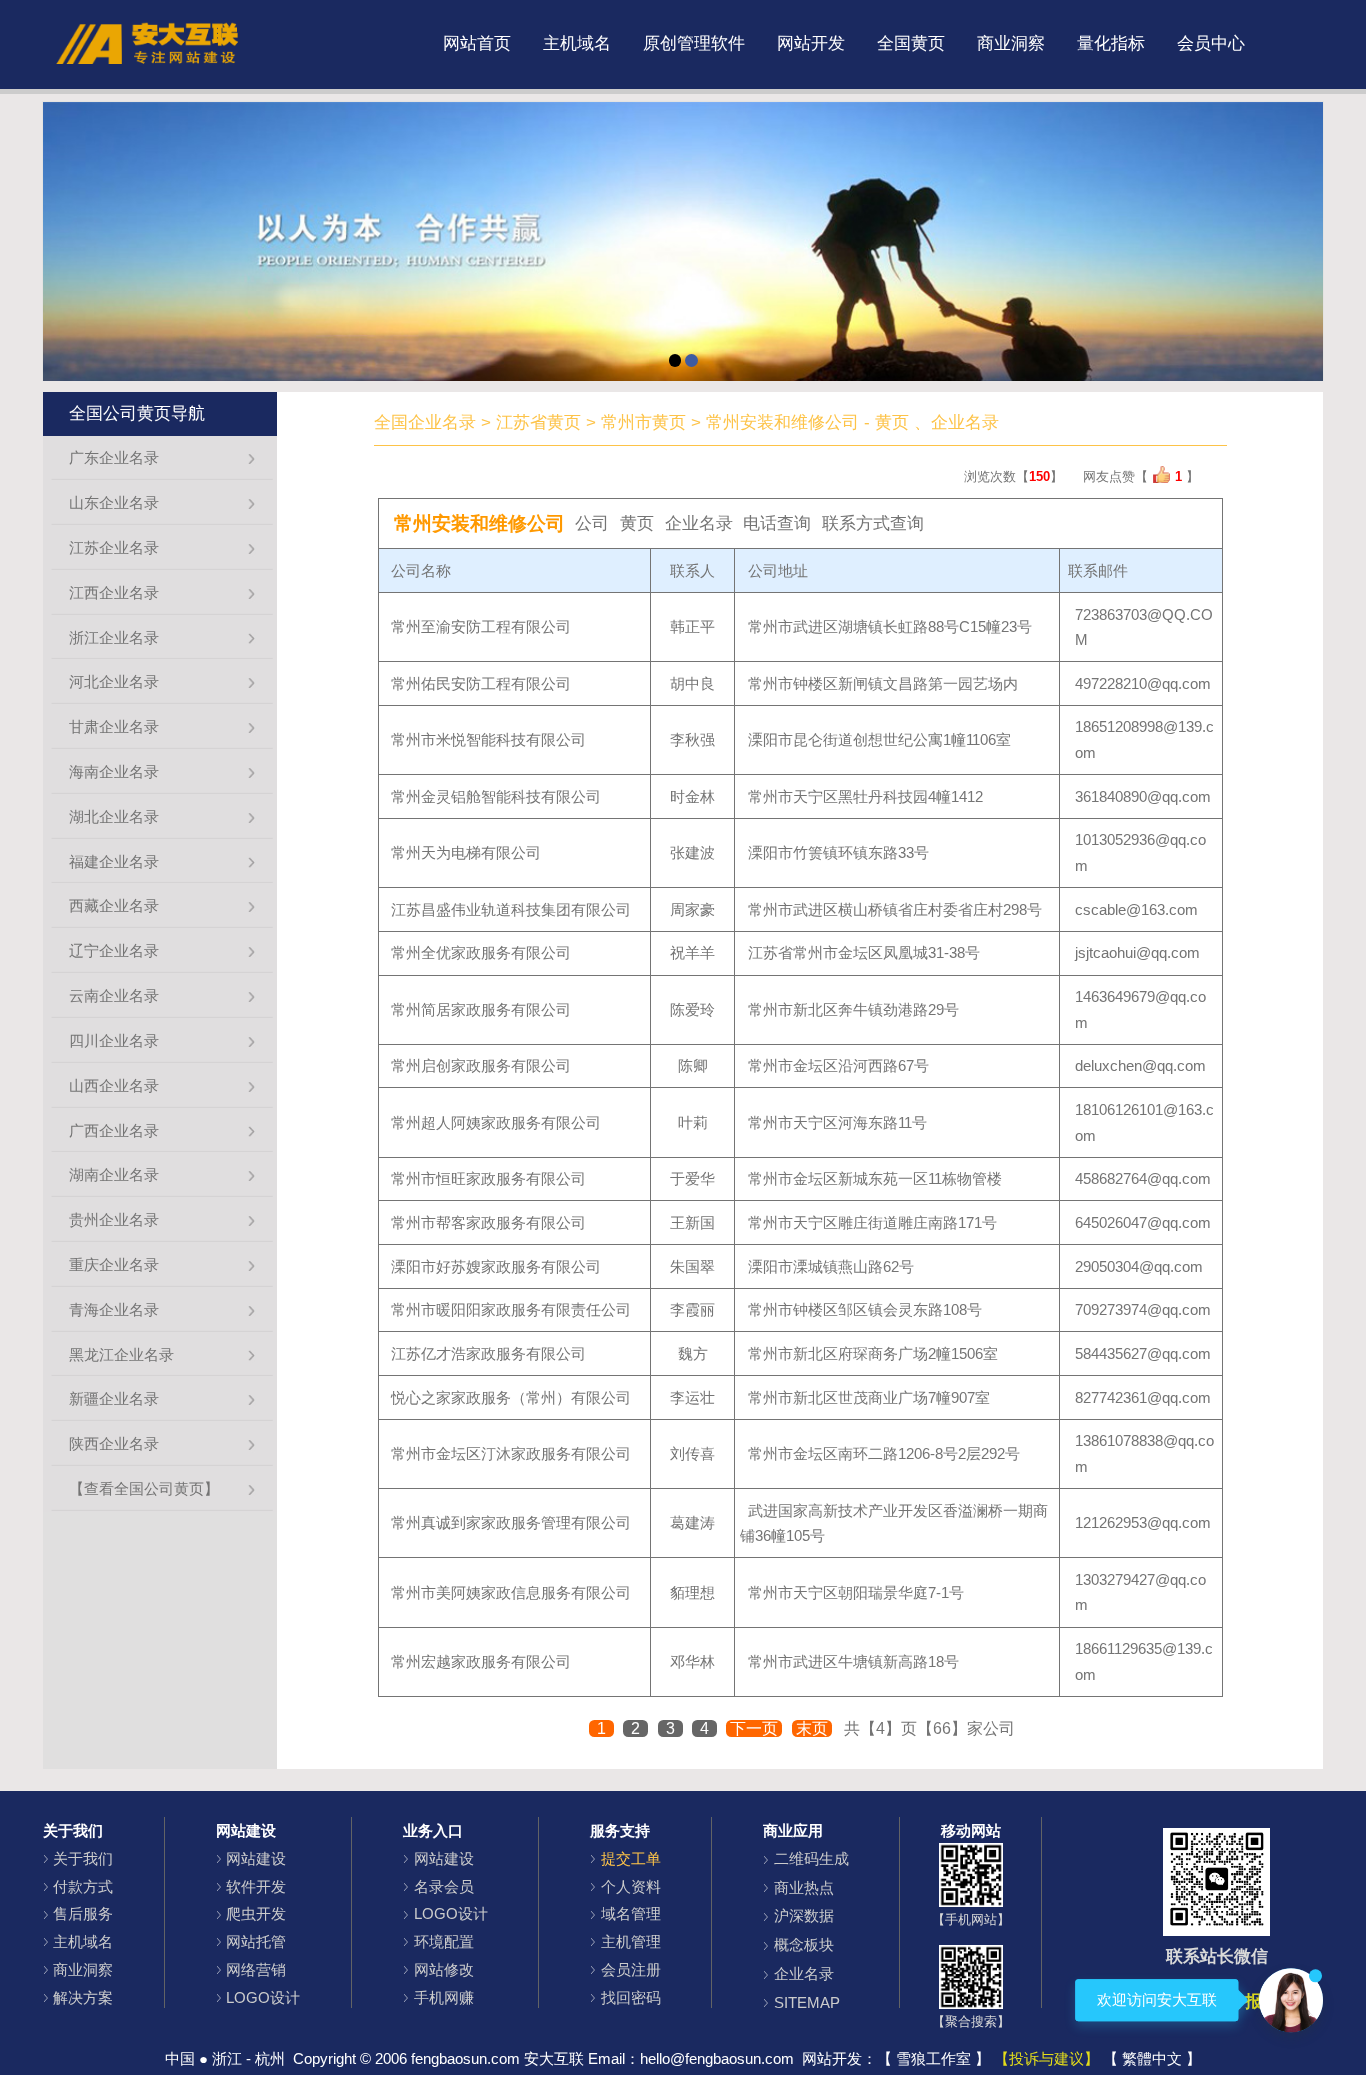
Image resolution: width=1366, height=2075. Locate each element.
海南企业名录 (114, 771)
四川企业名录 (114, 1040)
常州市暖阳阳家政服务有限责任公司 (511, 1309)
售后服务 (83, 1913)
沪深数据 (804, 1915)
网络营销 (256, 1969)
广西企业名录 (114, 1130)
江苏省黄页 (538, 422)
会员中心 (1211, 43)
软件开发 (256, 1886)
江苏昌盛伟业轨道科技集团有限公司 (511, 909)
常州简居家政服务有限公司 (481, 1009)
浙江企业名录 (114, 637)
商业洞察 (1011, 43)
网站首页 (477, 43)
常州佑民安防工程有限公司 (481, 683)
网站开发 (811, 43)
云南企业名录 (114, 995)
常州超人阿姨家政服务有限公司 (496, 1122)
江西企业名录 (114, 592)
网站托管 (256, 1941)
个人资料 (631, 1886)
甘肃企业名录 (114, 726)
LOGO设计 (263, 1997)
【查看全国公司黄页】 (144, 1488)
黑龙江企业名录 (121, 1354)
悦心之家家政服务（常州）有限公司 (511, 1397)
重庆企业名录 (114, 1264)
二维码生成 (811, 1858)
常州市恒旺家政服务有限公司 (488, 1178)
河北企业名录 (114, 681)
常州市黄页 (643, 422)
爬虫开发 (256, 1913)
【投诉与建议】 (1046, 2058)
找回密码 (631, 1997)
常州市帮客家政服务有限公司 (488, 1222)
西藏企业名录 (114, 905)
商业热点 (804, 1887)
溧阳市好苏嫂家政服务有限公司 (496, 1266)
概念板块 (804, 1944)
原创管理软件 (694, 43)
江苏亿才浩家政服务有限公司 (488, 1353)
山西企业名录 (114, 1085)
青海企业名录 (114, 1309)
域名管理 (631, 1913)
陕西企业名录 (114, 1443)
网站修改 (444, 1969)
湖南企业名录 (114, 1174)
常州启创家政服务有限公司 (481, 1065)
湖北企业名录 (114, 816)
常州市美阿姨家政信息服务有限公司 (511, 1592)
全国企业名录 (425, 422)
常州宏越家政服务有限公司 (481, 1661)
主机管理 (631, 1941)
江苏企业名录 (114, 547)
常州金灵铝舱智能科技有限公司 (496, 796)
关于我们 (83, 1858)
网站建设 (256, 1858)
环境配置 (444, 1941)
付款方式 (83, 1886)
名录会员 (444, 1886)
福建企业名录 (114, 861)
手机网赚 (444, 1997)
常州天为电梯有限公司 (466, 852)
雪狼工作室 (933, 2058)
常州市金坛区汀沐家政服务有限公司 (511, 1453)
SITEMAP (807, 2002)
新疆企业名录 (114, 1398)
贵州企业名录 (114, 1219)
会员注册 (631, 1969)
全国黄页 (911, 43)
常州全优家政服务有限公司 (481, 952)
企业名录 (804, 1973)
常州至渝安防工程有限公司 (481, 626)
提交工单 (631, 1858)
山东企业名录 (114, 502)
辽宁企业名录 (114, 950)
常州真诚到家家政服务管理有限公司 (511, 1522)
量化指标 (1111, 43)
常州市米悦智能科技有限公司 (488, 739)
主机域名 (577, 43)
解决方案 (83, 1997)
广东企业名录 (114, 457)
